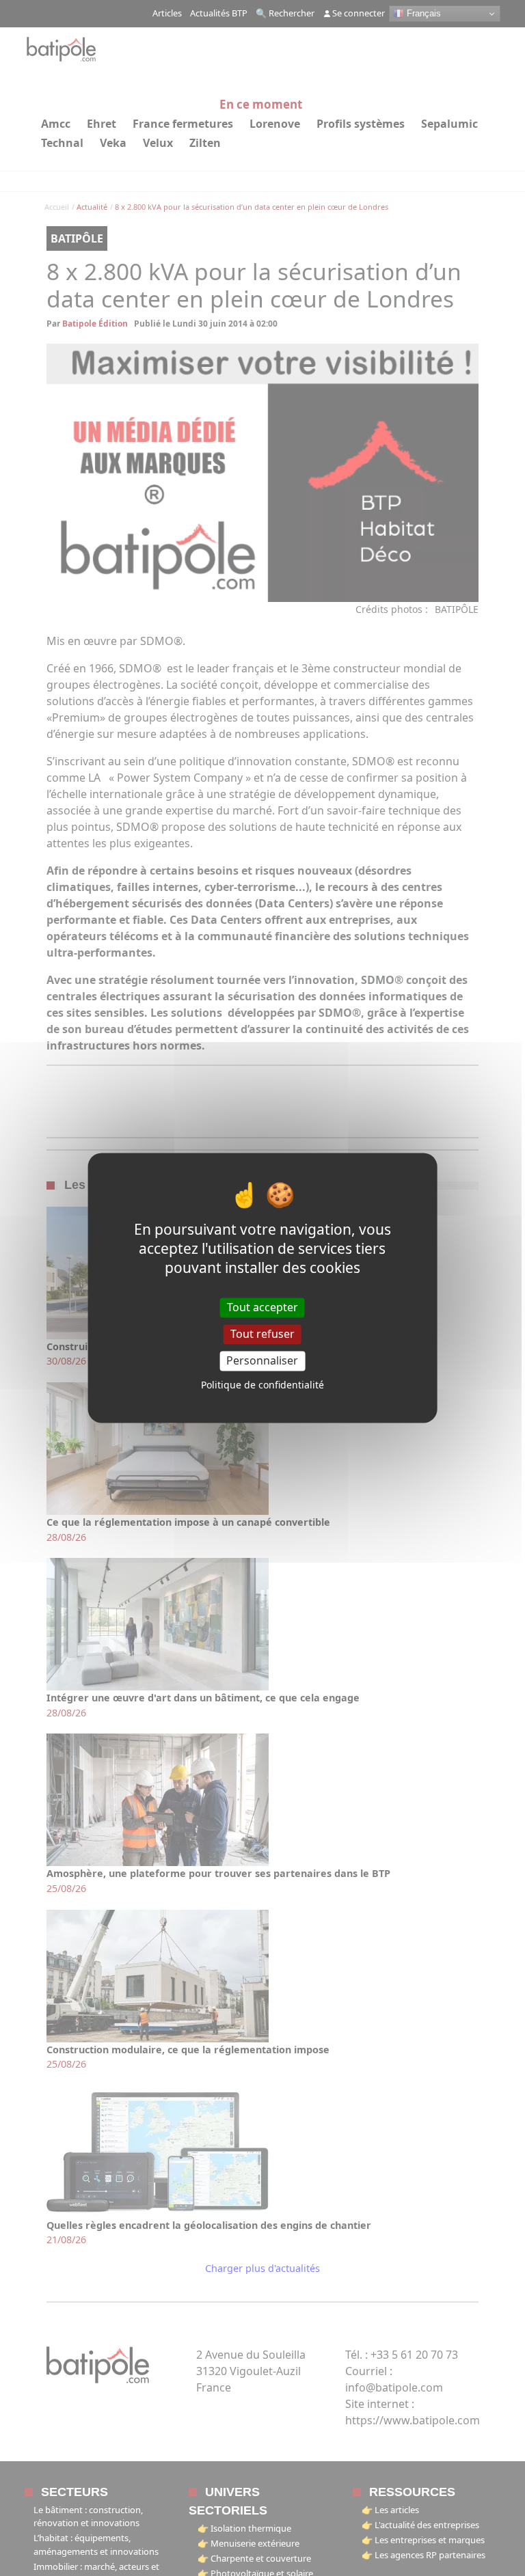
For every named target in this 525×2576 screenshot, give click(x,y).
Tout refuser (262, 1334)
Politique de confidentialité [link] (262, 1385)
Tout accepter (262, 1307)
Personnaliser (262, 1360)
